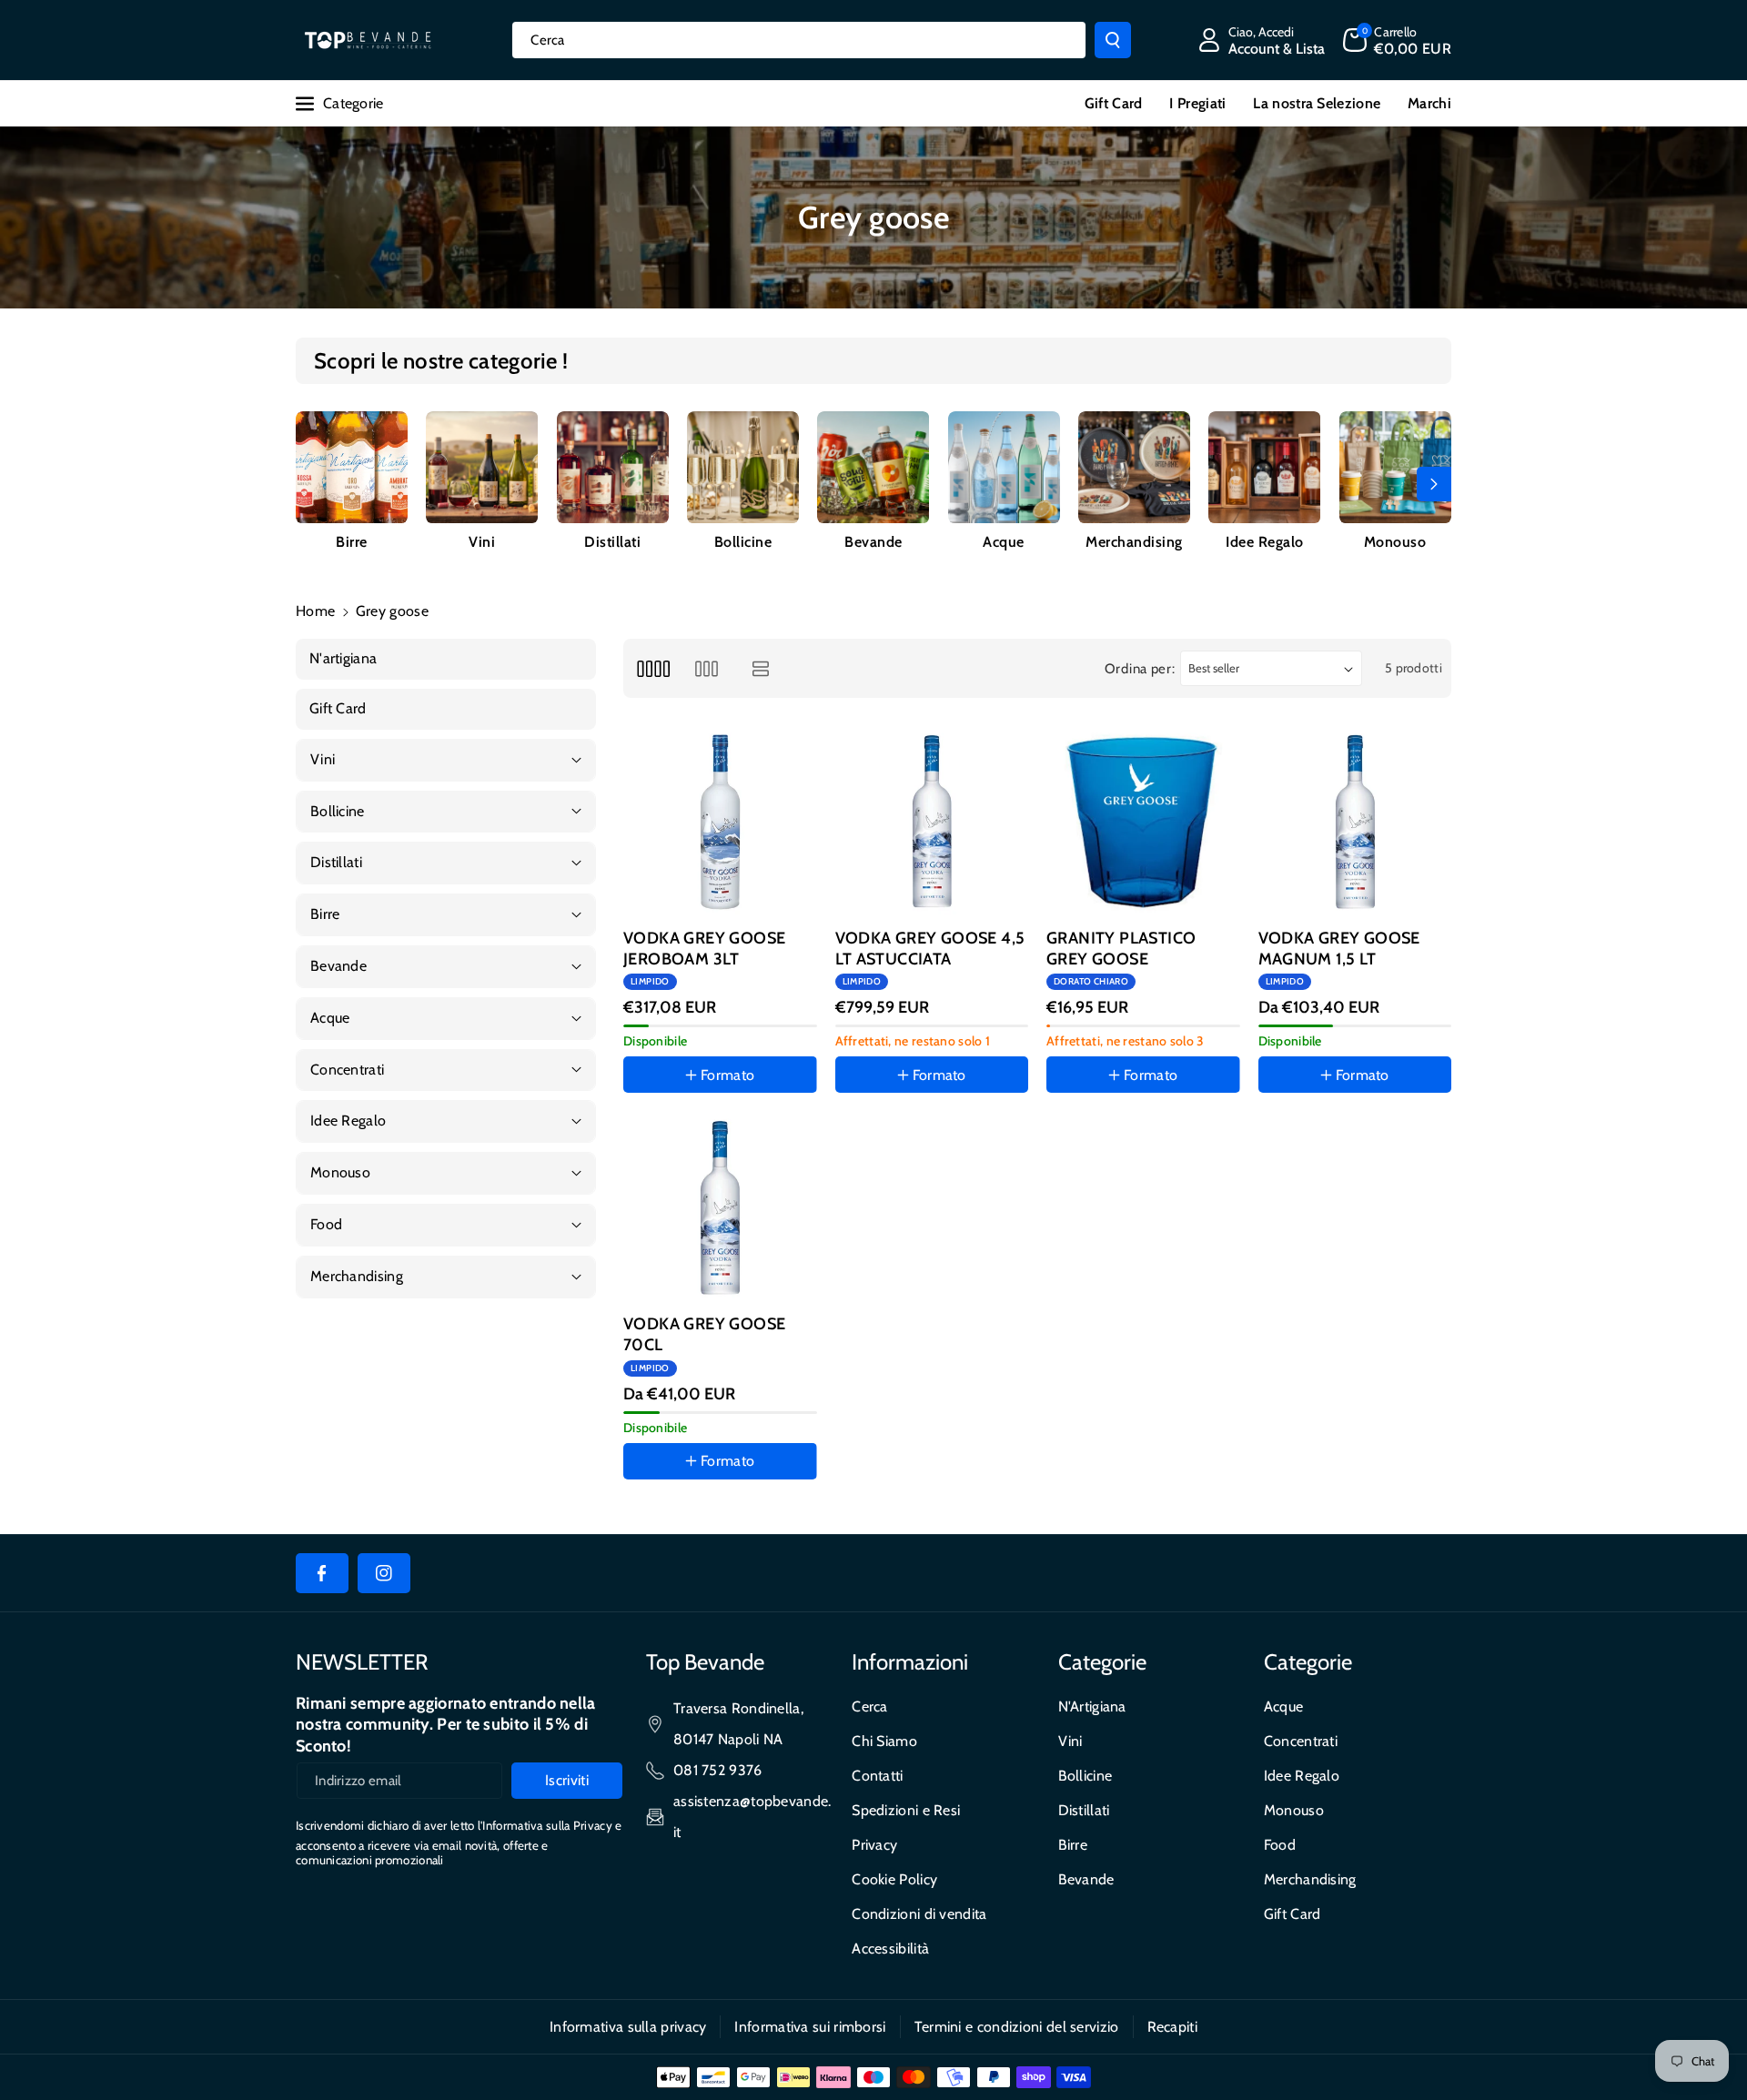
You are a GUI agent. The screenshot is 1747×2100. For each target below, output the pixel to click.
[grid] (653, 668)
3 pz (1339, 1128)
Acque (1004, 542)
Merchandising (1134, 542)
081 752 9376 (718, 1770)
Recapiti (1172, 2027)
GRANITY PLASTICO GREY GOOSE (1121, 949)
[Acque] (1004, 467)
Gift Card (1293, 1914)
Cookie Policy (894, 1879)
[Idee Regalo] (1264, 467)
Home (315, 611)
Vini (482, 542)
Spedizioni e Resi (906, 1810)
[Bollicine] (743, 467)
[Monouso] (1395, 467)
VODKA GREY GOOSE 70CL (704, 1334)
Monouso (1395, 542)
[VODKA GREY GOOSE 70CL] (720, 1208)
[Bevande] (873, 467)
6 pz (704, 1514)
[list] (761, 668)
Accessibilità (890, 1949)
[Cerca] (1113, 40)
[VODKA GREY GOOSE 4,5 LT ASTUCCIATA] (932, 822)
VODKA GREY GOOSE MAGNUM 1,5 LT (1339, 949)
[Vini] (482, 467)
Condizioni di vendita (919, 1914)
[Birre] (352, 467)
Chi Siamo (884, 1741)
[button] (1397, 40)
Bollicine (743, 542)
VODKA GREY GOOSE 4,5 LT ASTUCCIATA (930, 949)
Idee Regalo (1265, 542)
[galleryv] (707, 668)
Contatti (877, 1776)
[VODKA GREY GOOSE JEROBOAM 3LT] (720, 822)
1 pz (866, 1128)
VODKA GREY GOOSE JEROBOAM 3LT (704, 949)
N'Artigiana (1092, 1706)
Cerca (870, 1706)
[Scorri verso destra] (1434, 484)
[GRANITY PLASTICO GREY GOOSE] (1143, 822)
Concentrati (1301, 1741)
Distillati (612, 542)
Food (1280, 1845)
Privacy (874, 1845)
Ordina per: (1140, 669)
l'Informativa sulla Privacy (545, 1825)
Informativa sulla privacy (628, 2027)
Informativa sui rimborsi (810, 2027)
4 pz (1078, 1128)
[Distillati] (613, 467)
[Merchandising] (1134, 467)
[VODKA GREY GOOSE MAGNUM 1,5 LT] (1355, 822)
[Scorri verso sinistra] (313, 484)
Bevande (873, 542)
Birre (352, 542)
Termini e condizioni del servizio (1017, 2027)
